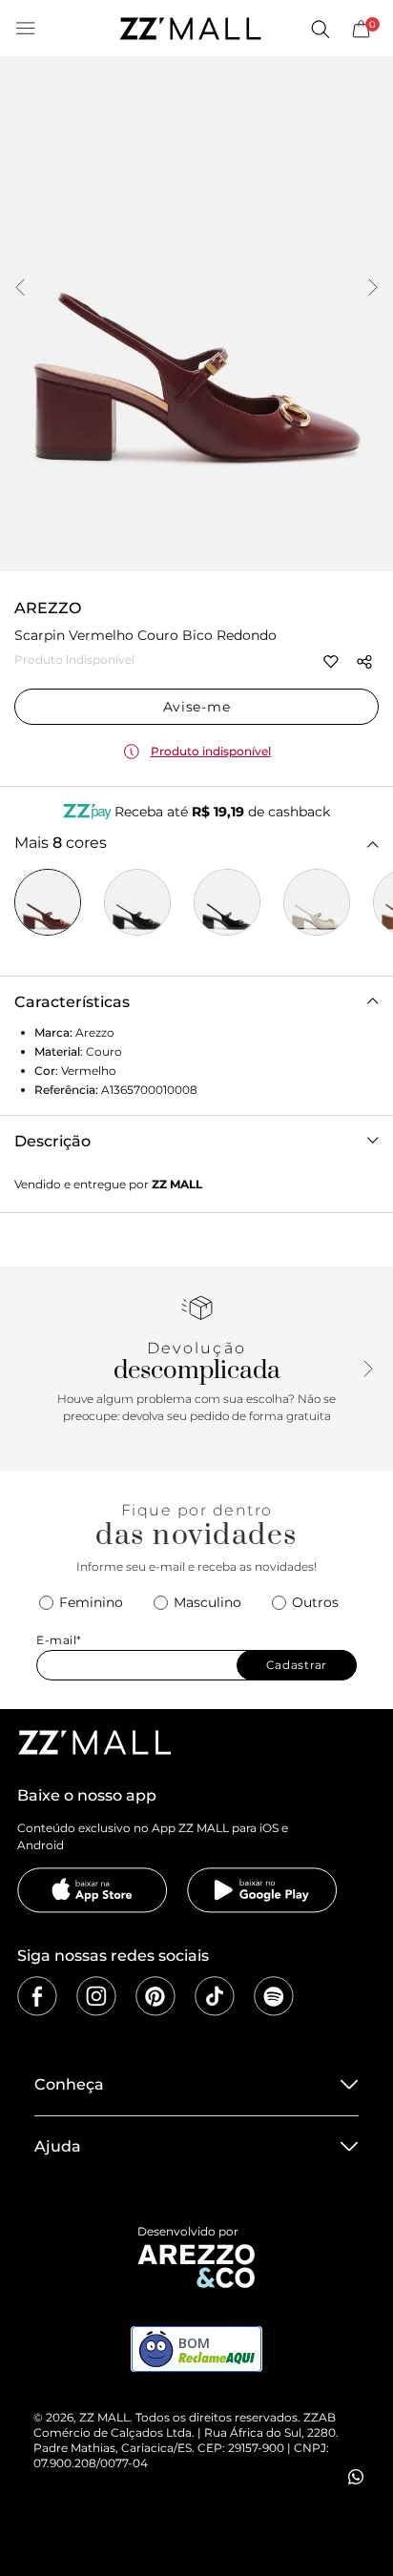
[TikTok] (215, 1996)
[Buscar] (320, 29)
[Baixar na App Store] (93, 1890)
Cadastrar (297, 1665)
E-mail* (59, 1640)
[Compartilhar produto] (364, 662)
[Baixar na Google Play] (262, 1890)
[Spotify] (274, 1996)
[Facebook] (37, 1996)
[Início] (190, 29)
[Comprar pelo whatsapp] (356, 2477)
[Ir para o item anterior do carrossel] (20, 289)
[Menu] (26, 29)
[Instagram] (96, 1996)
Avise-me (197, 707)
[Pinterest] (155, 1996)
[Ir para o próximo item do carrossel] (373, 289)
